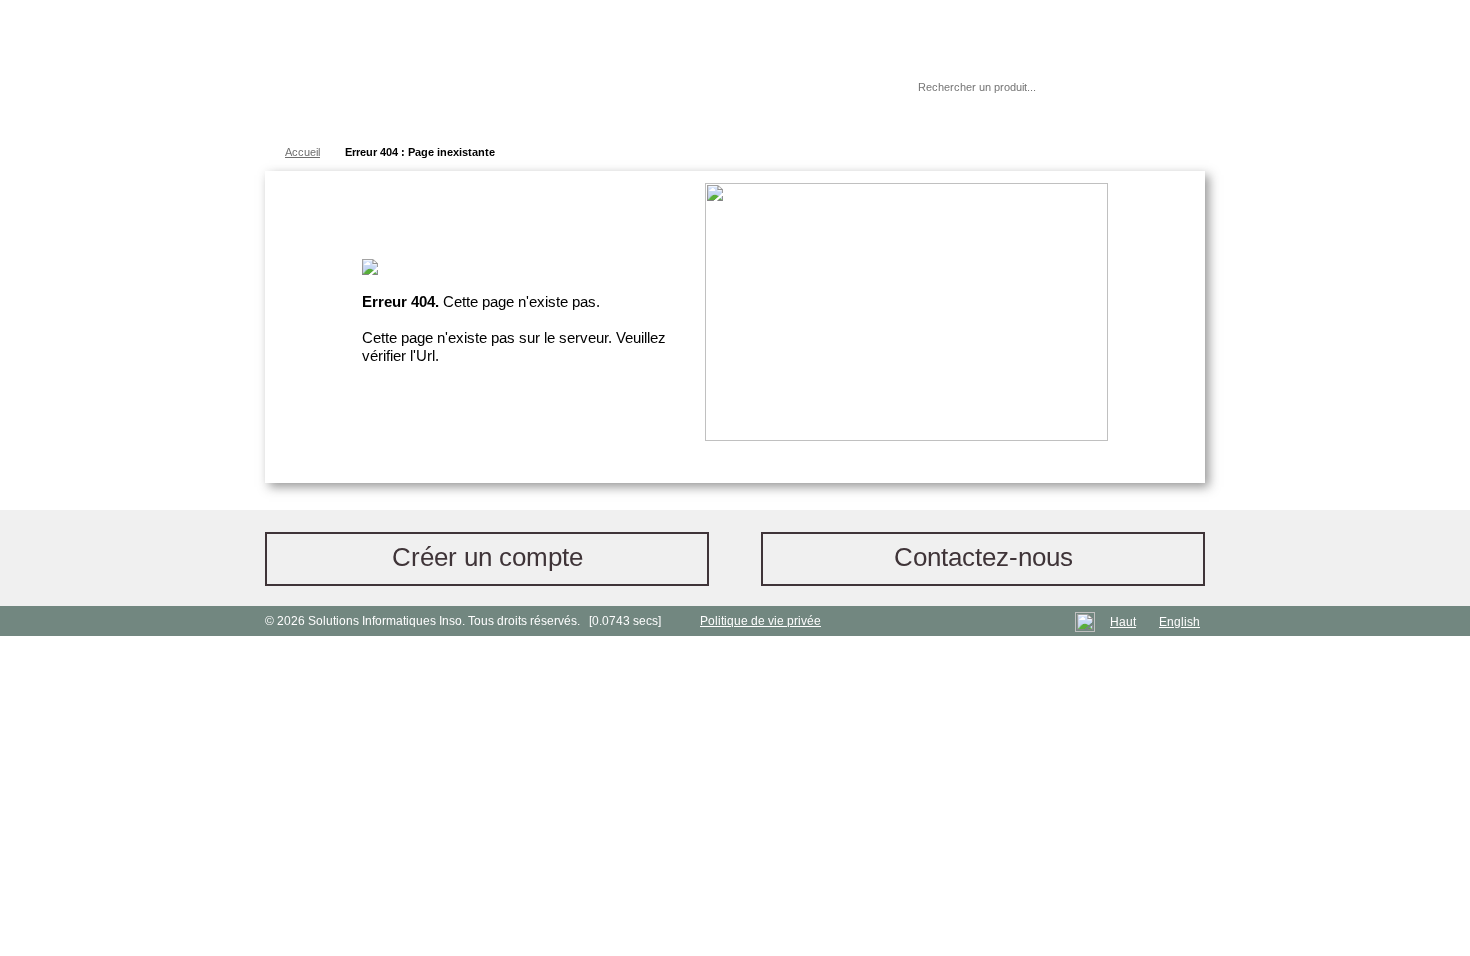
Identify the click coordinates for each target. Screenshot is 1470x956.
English (1179, 622)
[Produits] (734, 70)
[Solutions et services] (559, 70)
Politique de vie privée (760, 621)
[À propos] (844, 87)
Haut (1123, 622)
